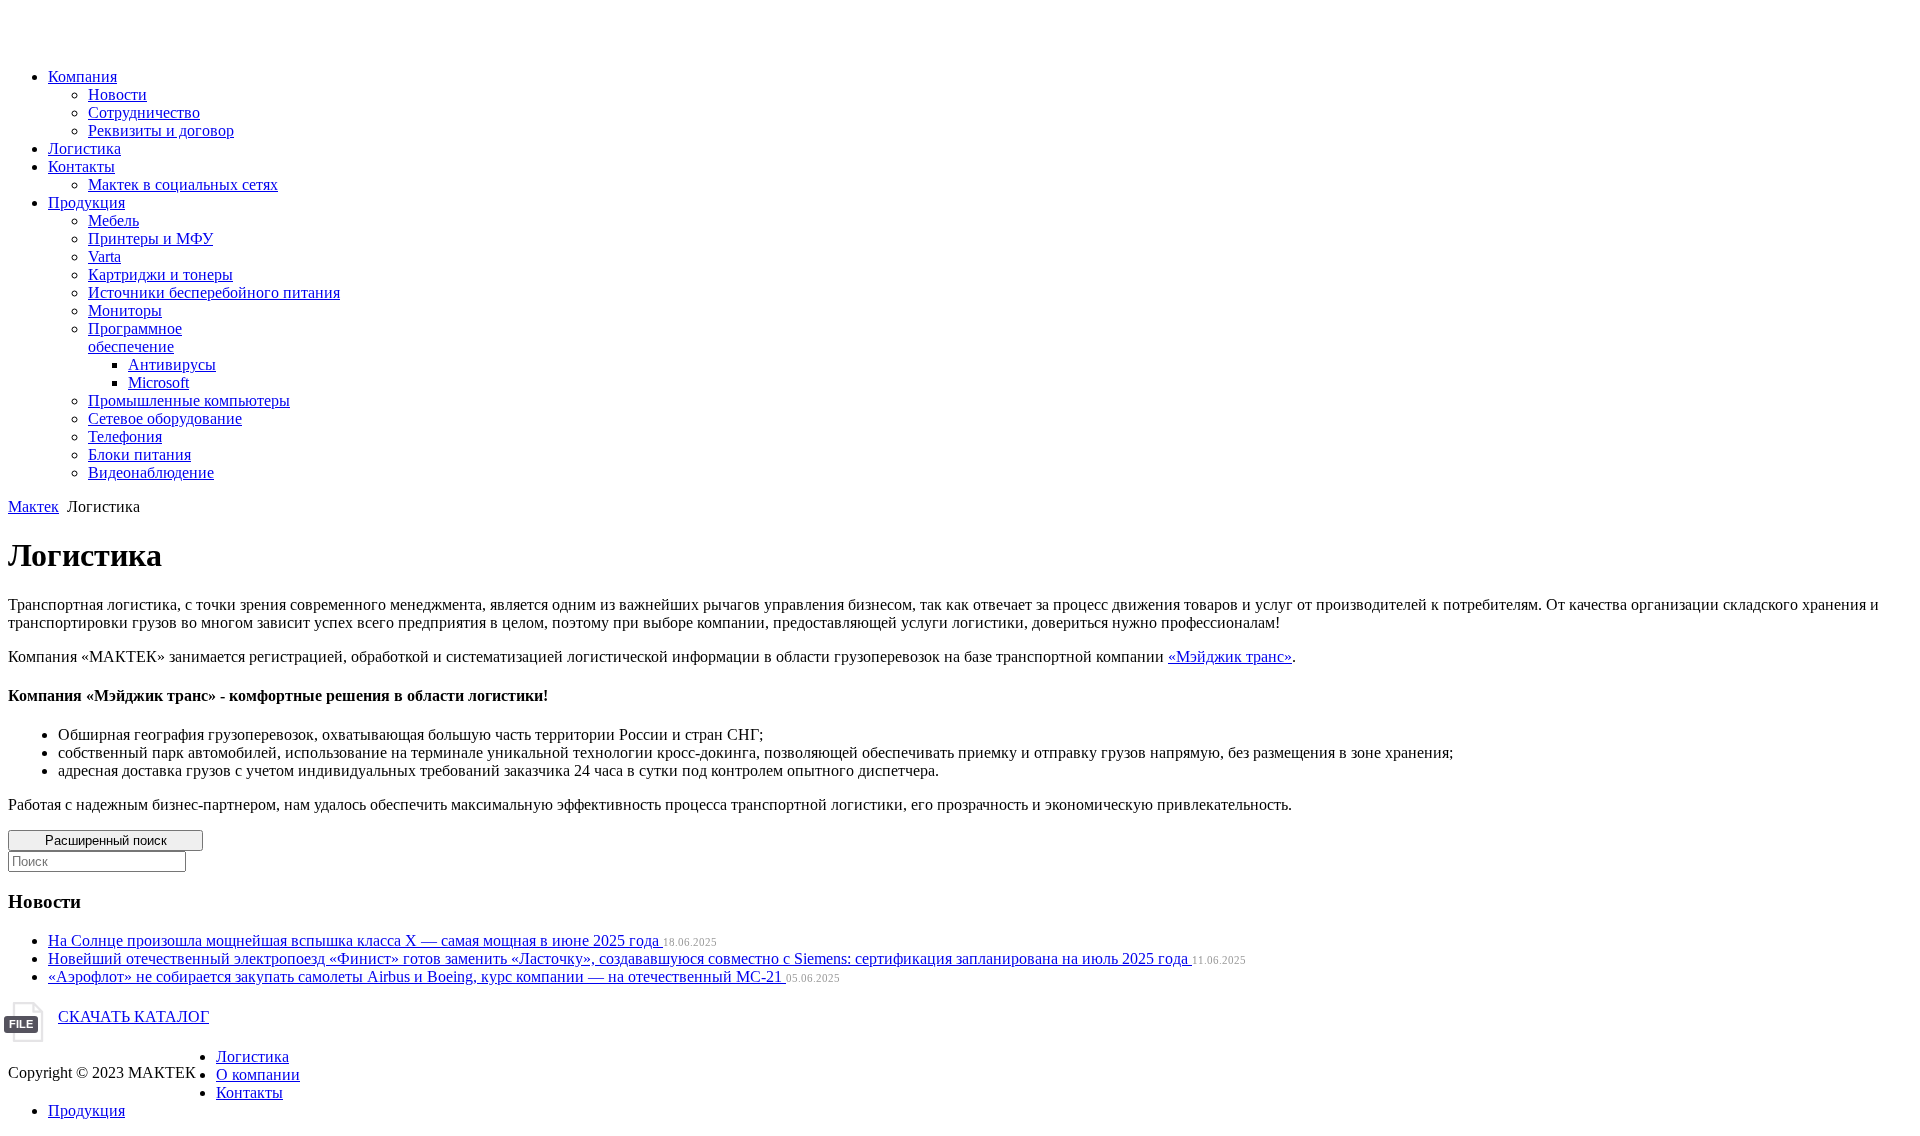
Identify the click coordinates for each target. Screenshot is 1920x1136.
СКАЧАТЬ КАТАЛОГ (133, 1016)
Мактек (33, 506)
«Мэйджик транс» (1230, 656)
